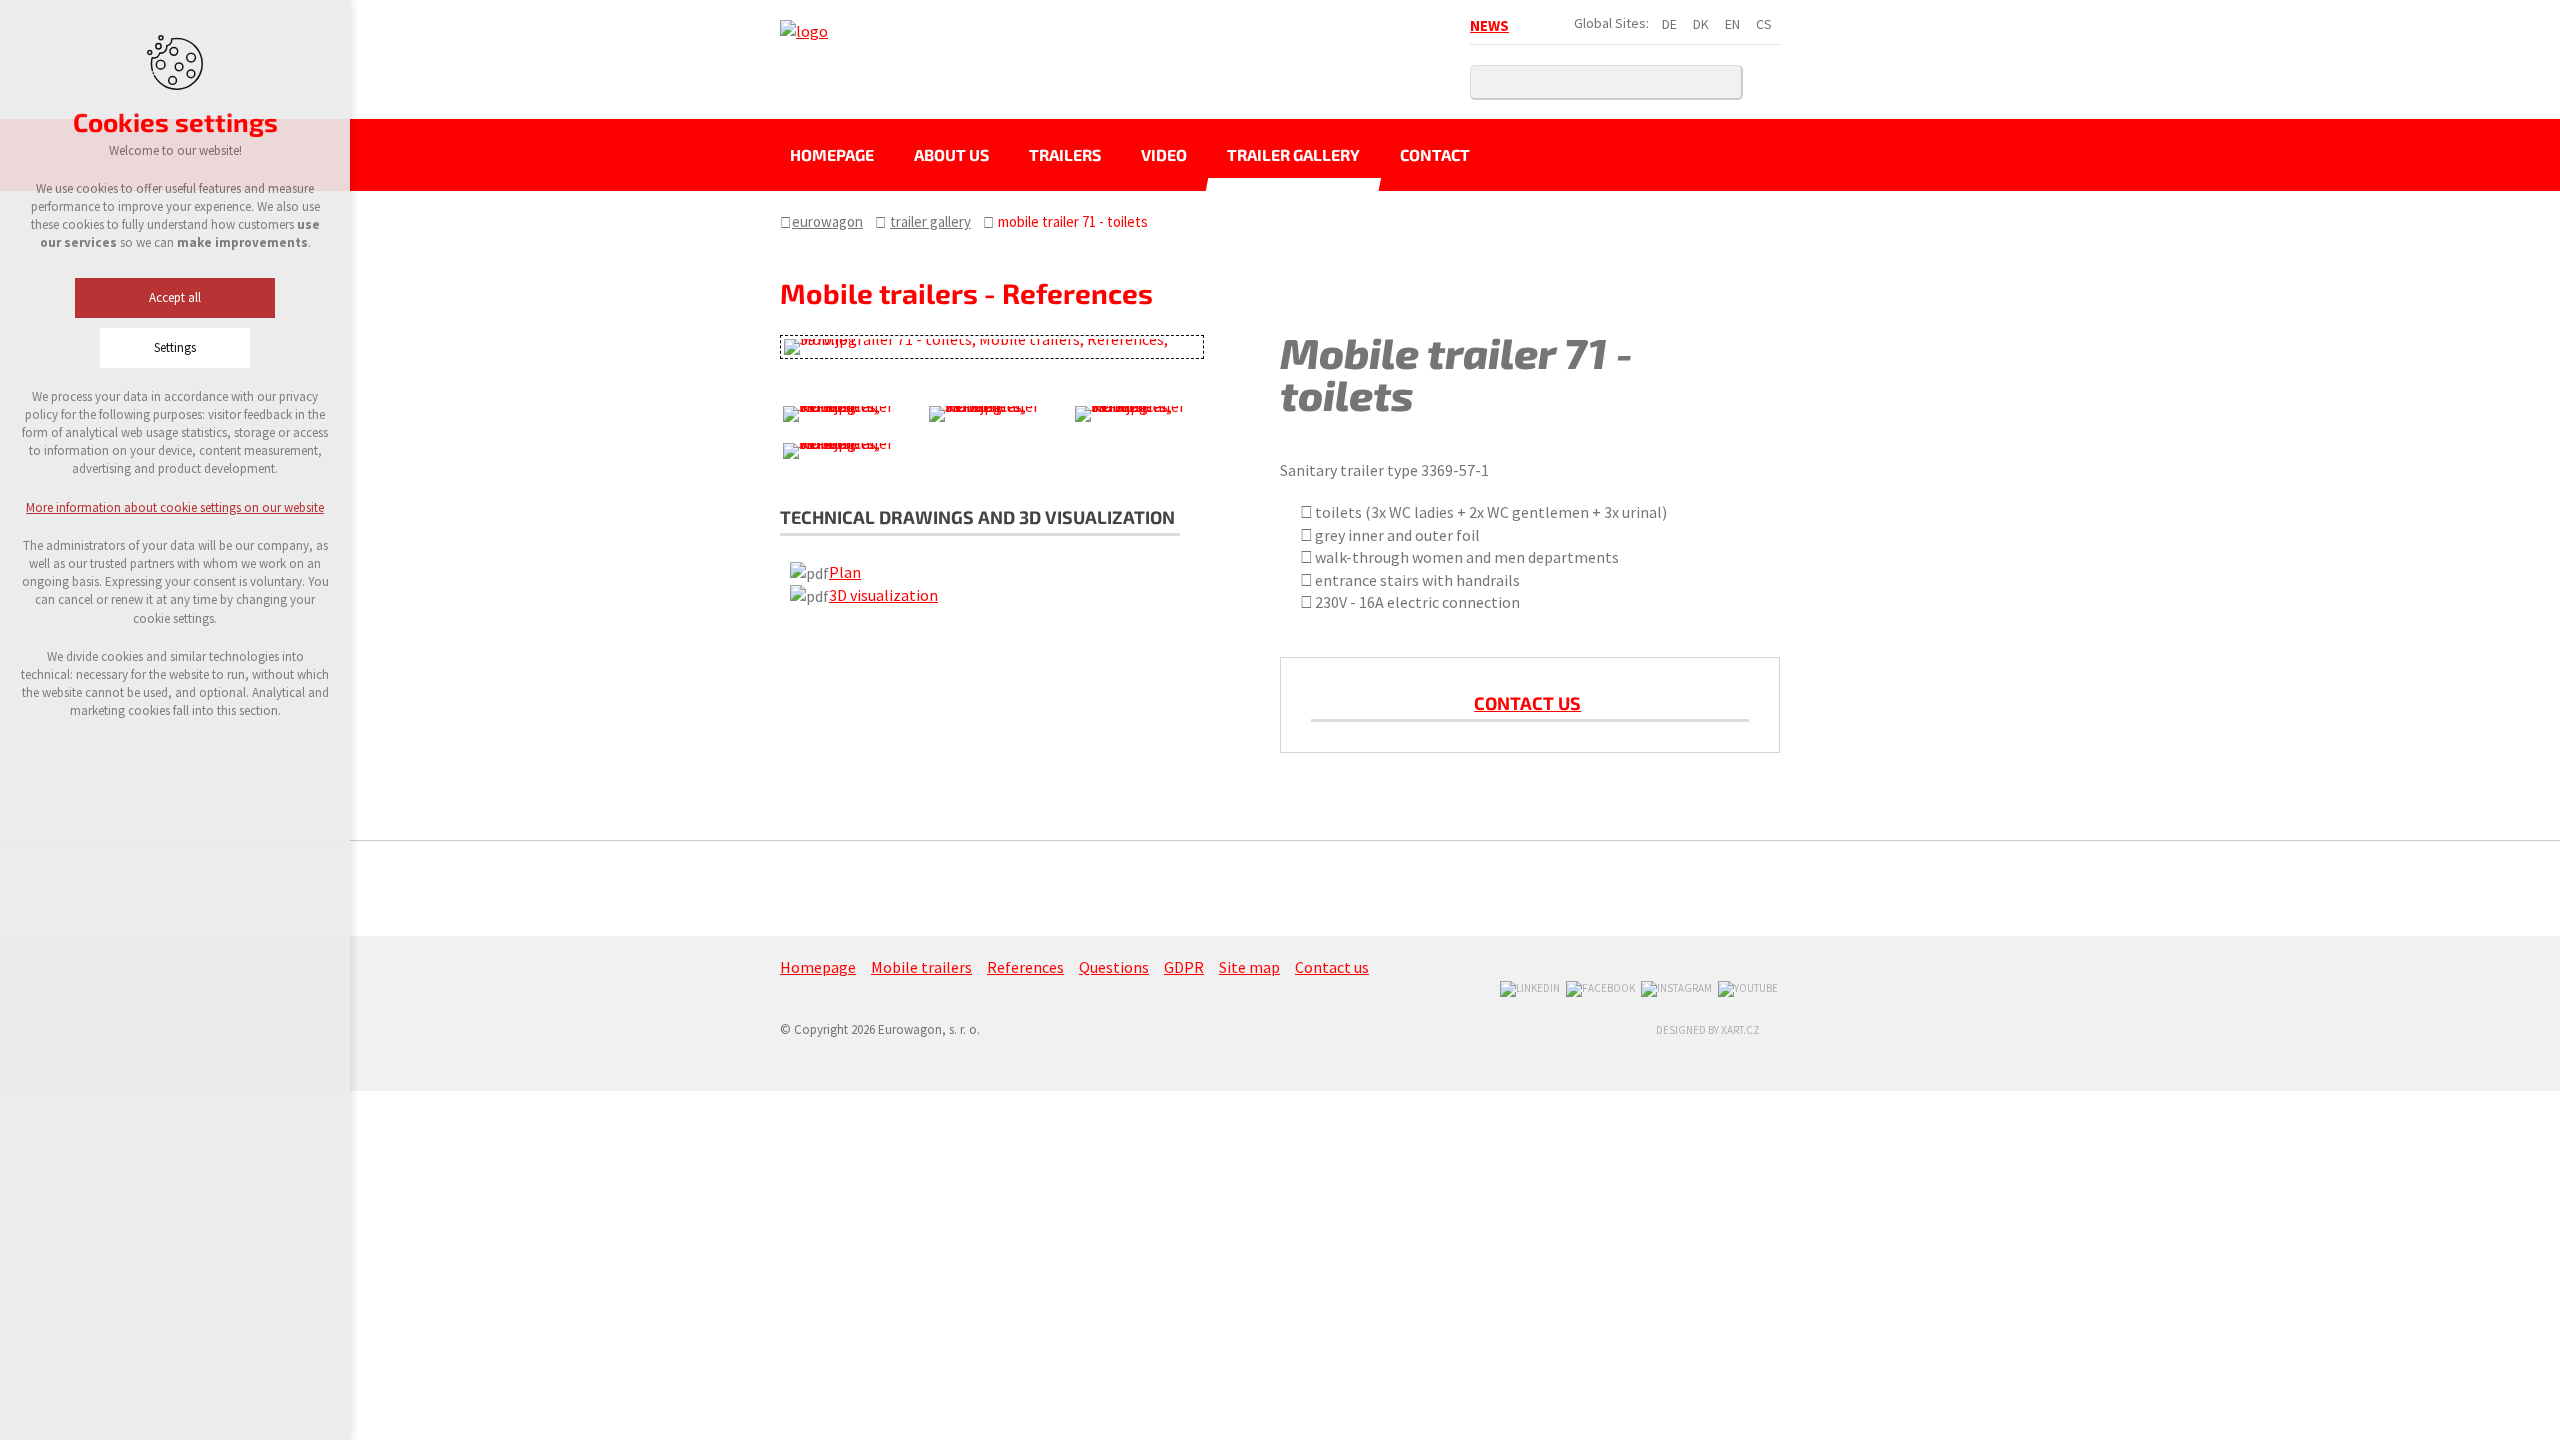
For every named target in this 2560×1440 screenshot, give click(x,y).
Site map (1249, 967)
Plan (845, 572)
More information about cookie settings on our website (175, 507)
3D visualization (883, 595)
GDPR (1184, 967)
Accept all (175, 297)
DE (1669, 24)
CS (1764, 24)
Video (1164, 154)
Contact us (1527, 703)
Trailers (1065, 154)
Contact (1435, 154)
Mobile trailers (921, 967)
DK (1701, 24)
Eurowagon (827, 221)
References (1025, 967)
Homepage (832, 154)
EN (1732, 24)
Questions (1114, 967)
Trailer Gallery (1293, 154)
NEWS (1489, 25)
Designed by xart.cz (1708, 1030)
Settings (175, 347)
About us (951, 154)
